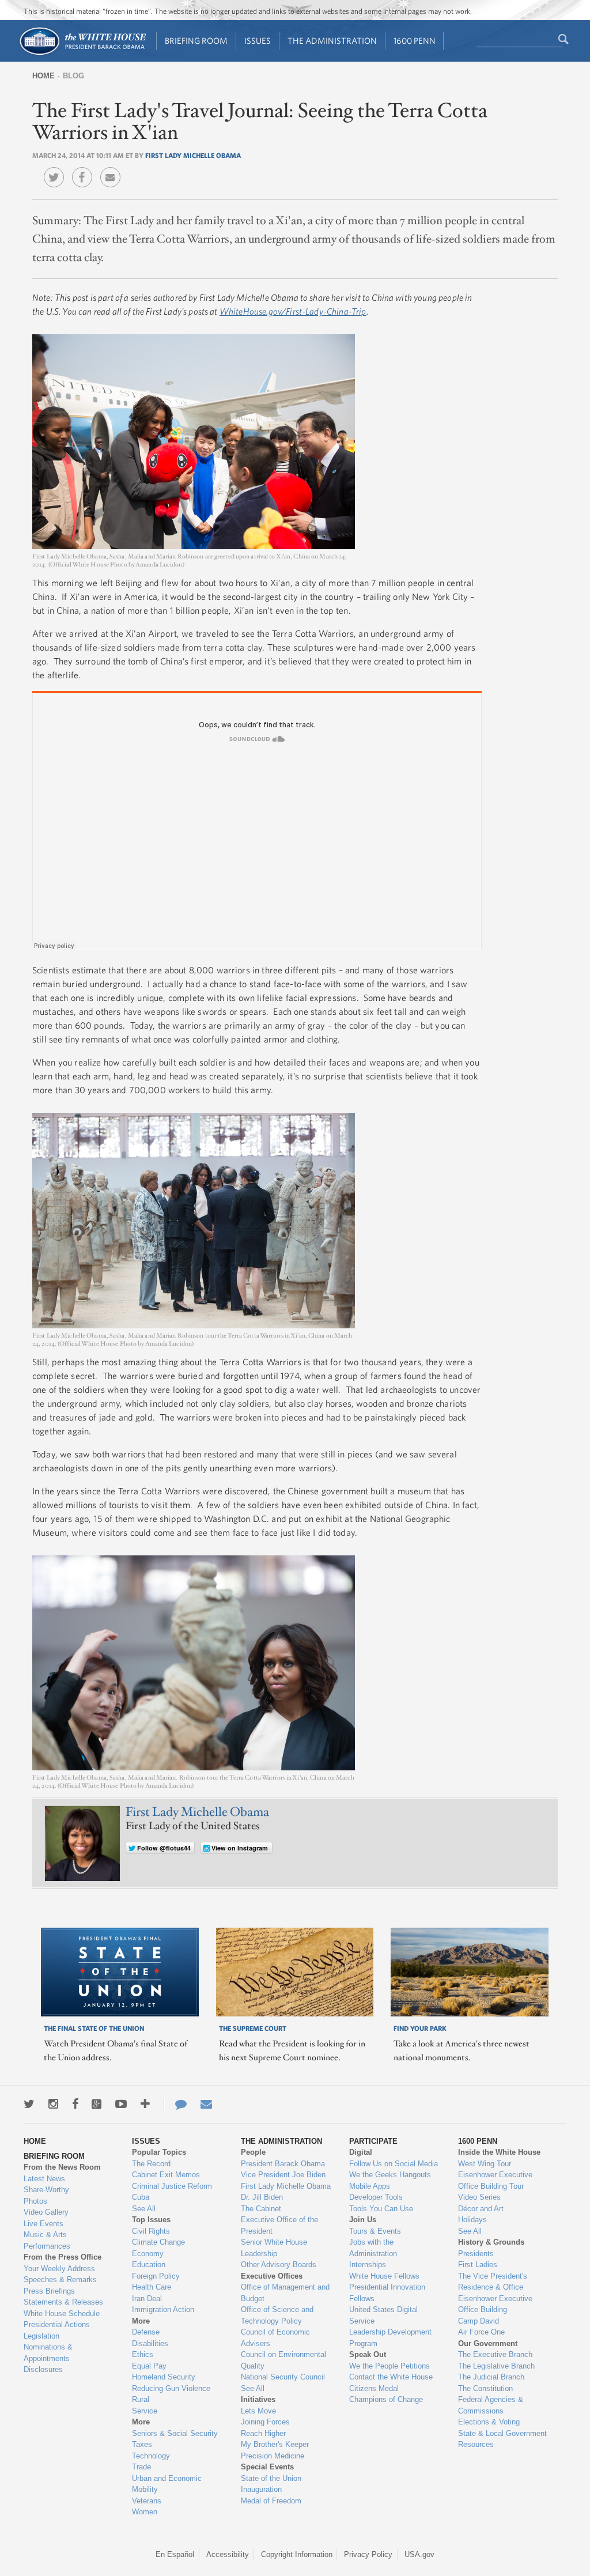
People (253, 2152)
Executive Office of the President (279, 2225)
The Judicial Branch (491, 2377)
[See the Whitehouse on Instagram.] (53, 2104)
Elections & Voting (489, 2422)
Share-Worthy (46, 2190)
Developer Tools (376, 2197)
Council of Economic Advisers (275, 2338)
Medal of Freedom (271, 2501)
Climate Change (158, 2242)
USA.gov (419, 2554)
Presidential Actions (57, 2324)
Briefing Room (196, 41)
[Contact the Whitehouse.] (175, 2104)
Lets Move (258, 2411)
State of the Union (271, 2478)
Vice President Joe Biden (283, 2175)
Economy (148, 2254)
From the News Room (62, 2167)
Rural (141, 2399)
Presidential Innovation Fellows (387, 2293)
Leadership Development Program (390, 2338)
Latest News (44, 2179)
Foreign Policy (156, 2276)
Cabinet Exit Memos (166, 2175)
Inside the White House (499, 2152)
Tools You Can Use (381, 2209)
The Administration (332, 41)
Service (145, 2411)
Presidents (476, 2254)
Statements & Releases (63, 2302)
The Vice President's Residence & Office (493, 2282)
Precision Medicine (273, 2456)
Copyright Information (297, 2554)
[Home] (82, 54)
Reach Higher (263, 2433)
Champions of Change (386, 2399)
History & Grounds (491, 2242)
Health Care (152, 2287)
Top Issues (151, 2220)
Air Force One (481, 2332)
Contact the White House (391, 2377)
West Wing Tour (485, 2164)
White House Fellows (384, 2276)
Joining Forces (265, 2422)
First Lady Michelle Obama (193, 155)
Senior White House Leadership (274, 2248)
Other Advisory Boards (279, 2265)
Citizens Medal (374, 2388)
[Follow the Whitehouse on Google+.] (97, 2104)
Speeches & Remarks (60, 2280)
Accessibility (228, 2554)
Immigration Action (163, 2309)
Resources (476, 2444)
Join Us (363, 2220)
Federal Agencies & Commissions (491, 2405)
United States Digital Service (383, 2315)
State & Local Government (502, 2433)
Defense (146, 2332)
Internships (368, 2265)
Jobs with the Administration (373, 2248)
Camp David (479, 2321)
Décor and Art (481, 2209)
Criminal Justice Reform (172, 2186)
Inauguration (261, 2489)
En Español (175, 2554)
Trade (141, 2467)
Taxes (142, 2444)
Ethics (143, 2354)
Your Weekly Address (59, 2269)
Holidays (472, 2220)
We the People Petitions (389, 2366)
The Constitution (485, 2388)
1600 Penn (415, 41)
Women (145, 2512)
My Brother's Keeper (275, 2444)
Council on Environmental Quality (283, 2360)
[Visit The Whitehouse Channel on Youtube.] (121, 2104)
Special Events (267, 2467)
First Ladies (478, 2265)
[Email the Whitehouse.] (206, 2104)
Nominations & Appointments (48, 2353)
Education (149, 2265)
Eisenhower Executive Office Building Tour (495, 2180)
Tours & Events (375, 2231)
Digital (361, 2152)
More (141, 2321)
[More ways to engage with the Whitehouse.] (145, 2104)
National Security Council (283, 2377)
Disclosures (43, 2369)
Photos (35, 2201)
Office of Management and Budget (285, 2293)
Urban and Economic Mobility (167, 2484)
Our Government (488, 2343)
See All (144, 2209)
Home (44, 76)
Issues (258, 41)
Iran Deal (147, 2299)
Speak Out (368, 2354)
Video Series (479, 2197)
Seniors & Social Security (175, 2433)
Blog (73, 76)
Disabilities (150, 2343)
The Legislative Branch (496, 2366)
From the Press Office (63, 2257)
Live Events (44, 2224)
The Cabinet (261, 2209)
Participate (373, 2141)
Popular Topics (159, 2152)
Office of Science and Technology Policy (277, 2315)
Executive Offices (272, 2276)
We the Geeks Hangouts (390, 2175)
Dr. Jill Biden (262, 2197)
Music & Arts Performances (47, 2240)
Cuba (141, 2197)
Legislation (41, 2336)
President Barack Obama (283, 2164)
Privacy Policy (368, 2554)
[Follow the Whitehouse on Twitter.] (29, 2104)
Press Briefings (49, 2291)
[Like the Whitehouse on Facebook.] (75, 2104)
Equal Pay (149, 2366)
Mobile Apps (370, 2186)
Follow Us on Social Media (394, 2164)
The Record (151, 2164)
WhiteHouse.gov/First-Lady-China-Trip (293, 311)
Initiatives (258, 2399)
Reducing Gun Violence (171, 2388)
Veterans (147, 2501)
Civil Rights (151, 2231)
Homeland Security (164, 2377)
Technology (151, 2456)
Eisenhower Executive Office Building (495, 2304)
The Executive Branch (495, 2354)
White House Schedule (62, 2314)
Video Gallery (46, 2212)
